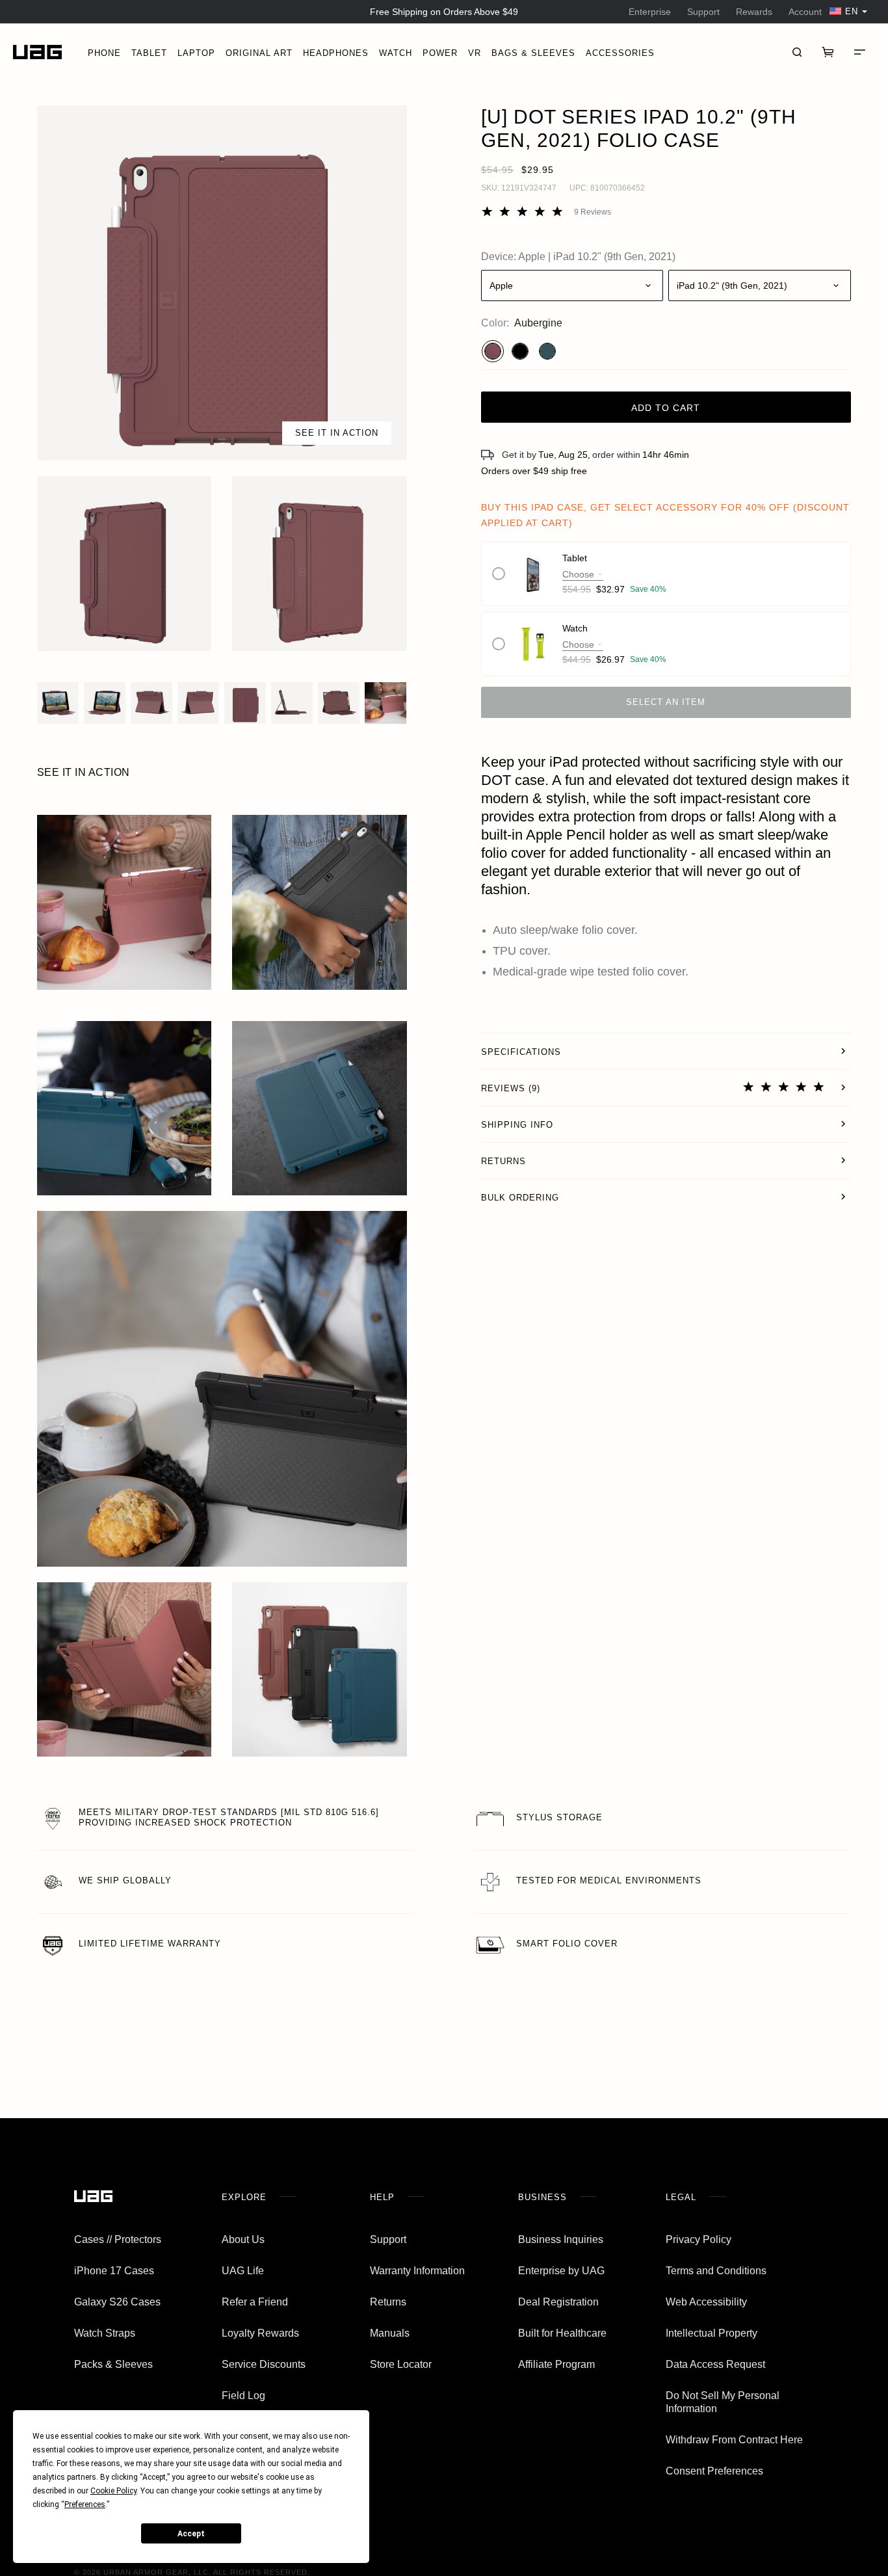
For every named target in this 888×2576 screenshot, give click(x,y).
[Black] (520, 351)
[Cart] (828, 52)
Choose (578, 574)
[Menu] (859, 52)
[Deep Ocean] (547, 351)
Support (703, 12)
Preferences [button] (85, 2504)
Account (805, 12)
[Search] (797, 52)
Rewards (754, 12)
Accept (191, 2534)
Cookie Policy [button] (113, 2491)
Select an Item (666, 702)
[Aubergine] (493, 351)
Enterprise (650, 12)
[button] (222, 283)
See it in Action (337, 433)
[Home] (37, 52)
